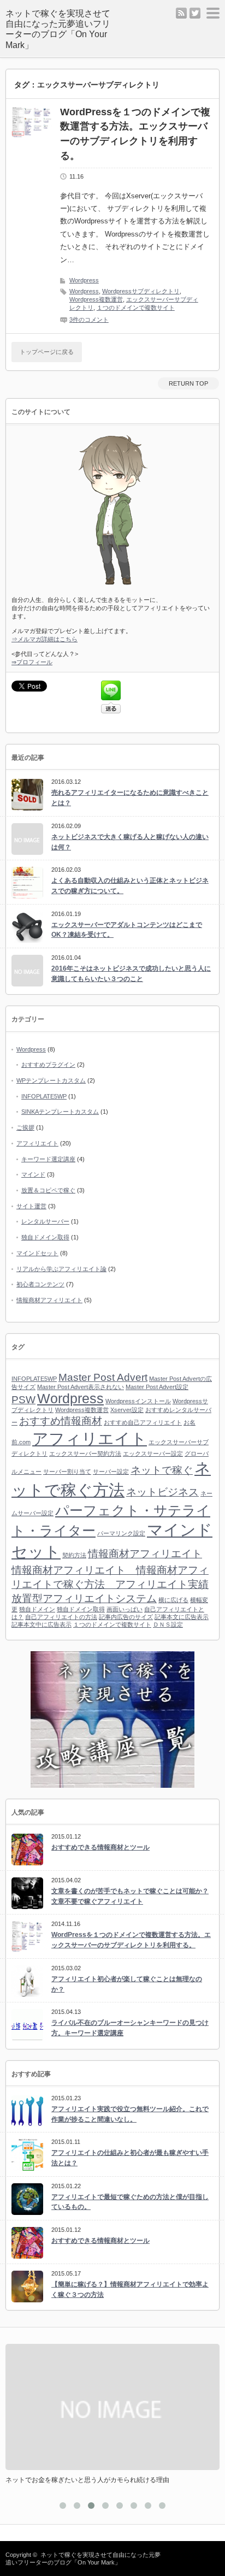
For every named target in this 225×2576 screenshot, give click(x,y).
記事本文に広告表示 (182, 1617)
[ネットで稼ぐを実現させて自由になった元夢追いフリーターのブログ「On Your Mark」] (62, 29)
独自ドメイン (37, 1609)
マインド (33, 1174)
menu (213, 13)
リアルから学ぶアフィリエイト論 (61, 1269)
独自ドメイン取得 (45, 1237)
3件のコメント (89, 320)
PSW (23, 1400)
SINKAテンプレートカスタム (60, 1112)
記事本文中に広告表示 (42, 1624)
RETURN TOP (188, 383)
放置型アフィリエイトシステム (84, 1599)
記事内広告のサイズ (126, 1617)
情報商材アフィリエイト (49, 1300)
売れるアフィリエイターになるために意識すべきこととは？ (130, 798)
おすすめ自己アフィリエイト (143, 1422)
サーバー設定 (111, 1472)
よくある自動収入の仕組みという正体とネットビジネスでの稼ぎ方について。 (130, 886)
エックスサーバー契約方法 (85, 1454)
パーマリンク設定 (121, 1533)
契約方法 (74, 1555)
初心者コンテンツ (40, 1284)
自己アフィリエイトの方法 (61, 1617)
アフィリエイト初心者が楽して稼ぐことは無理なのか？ (127, 1984)
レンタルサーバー (45, 1221)
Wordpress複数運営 (96, 299)
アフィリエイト (37, 1143)
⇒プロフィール (32, 662)
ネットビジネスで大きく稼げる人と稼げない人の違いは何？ (130, 842)
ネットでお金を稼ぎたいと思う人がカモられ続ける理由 (87, 2480)
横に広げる (173, 1600)
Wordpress (84, 280)
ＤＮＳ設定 (168, 1624)
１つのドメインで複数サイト (136, 308)
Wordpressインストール (138, 1401)
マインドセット (37, 1253)
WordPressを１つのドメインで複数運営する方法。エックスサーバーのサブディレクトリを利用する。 (135, 134)
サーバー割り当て (67, 1472)
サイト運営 (31, 1206)
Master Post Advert (103, 1377)
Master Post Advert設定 (157, 1387)
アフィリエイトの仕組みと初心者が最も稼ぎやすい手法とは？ (130, 2158)
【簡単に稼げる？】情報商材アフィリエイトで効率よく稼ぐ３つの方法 (130, 2290)
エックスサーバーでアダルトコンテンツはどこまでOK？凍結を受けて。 (127, 930)
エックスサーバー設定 (153, 1454)
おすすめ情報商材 (61, 1421)
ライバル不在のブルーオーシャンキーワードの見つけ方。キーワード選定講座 (130, 2028)
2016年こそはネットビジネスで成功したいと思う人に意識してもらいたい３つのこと (131, 974)
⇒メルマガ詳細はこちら (45, 639)
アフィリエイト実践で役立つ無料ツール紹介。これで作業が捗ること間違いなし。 (130, 2114)
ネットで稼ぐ (162, 1470)
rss (181, 13)
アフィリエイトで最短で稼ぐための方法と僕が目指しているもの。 (130, 2202)
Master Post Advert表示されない (81, 1387)
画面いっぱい (125, 1609)
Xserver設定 (127, 1410)
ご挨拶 (25, 1127)
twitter (195, 13)
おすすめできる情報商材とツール (100, 1847)
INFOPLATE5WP (44, 1096)
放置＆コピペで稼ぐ (48, 1190)
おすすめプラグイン (48, 1065)
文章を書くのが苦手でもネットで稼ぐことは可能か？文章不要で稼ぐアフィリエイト (130, 1896)
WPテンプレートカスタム (51, 1080)
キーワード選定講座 (48, 1159)
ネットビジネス (162, 1492)
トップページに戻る (47, 352)
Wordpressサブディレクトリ (141, 291)
